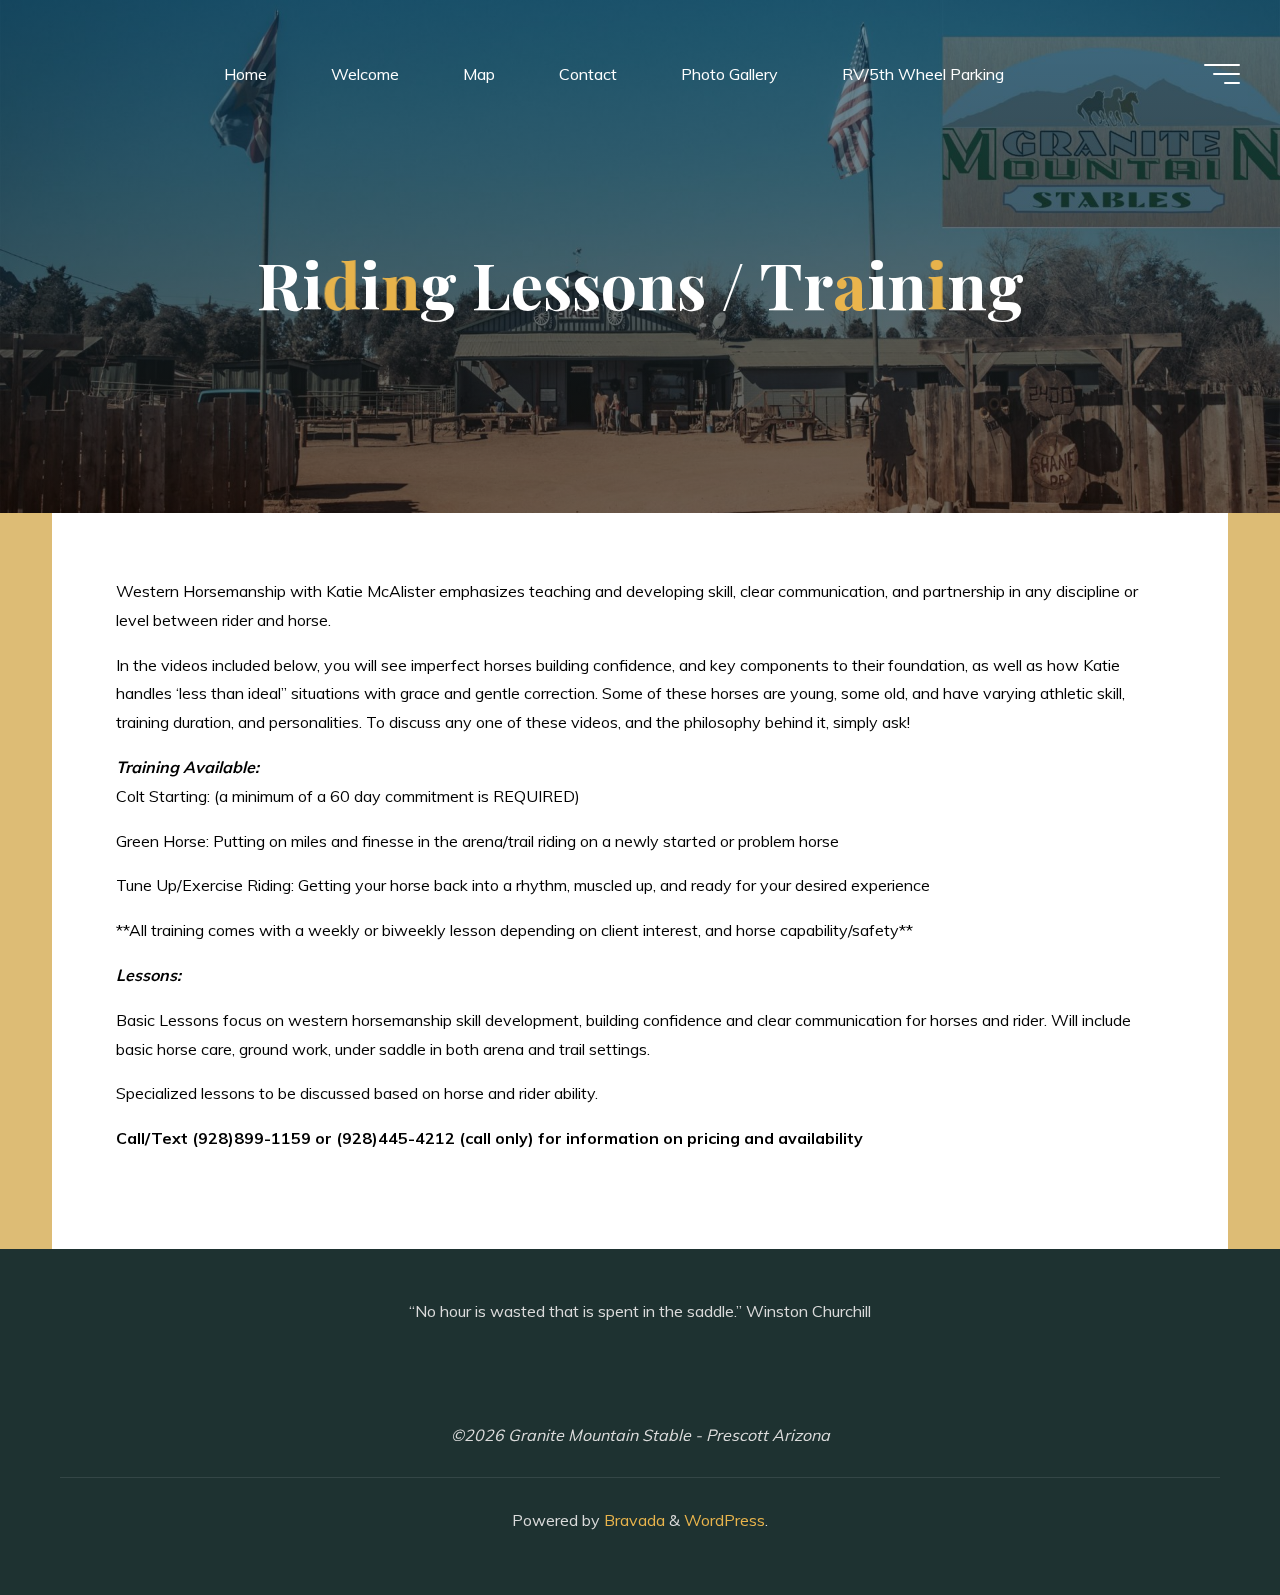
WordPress (724, 1520)
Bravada (632, 1520)
